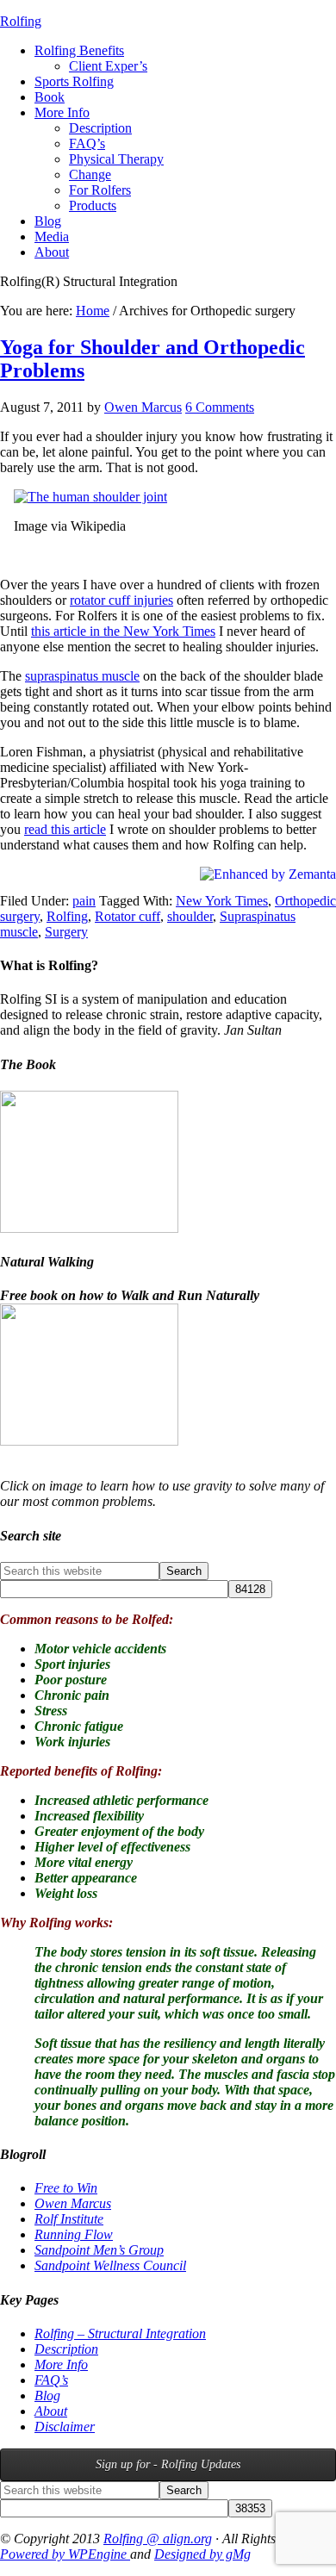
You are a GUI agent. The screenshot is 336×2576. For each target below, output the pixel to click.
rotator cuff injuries (121, 600)
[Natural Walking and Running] (89, 1441)
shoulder (190, 916)
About (51, 2411)
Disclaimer (65, 2427)
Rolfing (21, 21)
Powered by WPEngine (65, 2554)
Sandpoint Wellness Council (110, 2265)
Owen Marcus (73, 2203)
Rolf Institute (69, 2219)
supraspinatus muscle (82, 676)
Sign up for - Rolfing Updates (168, 2464)
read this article (65, 829)
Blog (47, 2396)
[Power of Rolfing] (89, 1228)
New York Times (222, 901)
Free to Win (66, 2188)
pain (84, 901)
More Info (61, 2364)
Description (66, 2349)
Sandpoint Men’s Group (99, 2250)
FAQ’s (51, 2380)
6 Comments (220, 407)
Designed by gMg (202, 2554)
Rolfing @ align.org (158, 2539)
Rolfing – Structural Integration (120, 2333)
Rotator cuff (128, 916)
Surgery (66, 932)
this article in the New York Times (123, 631)
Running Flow (74, 2234)
